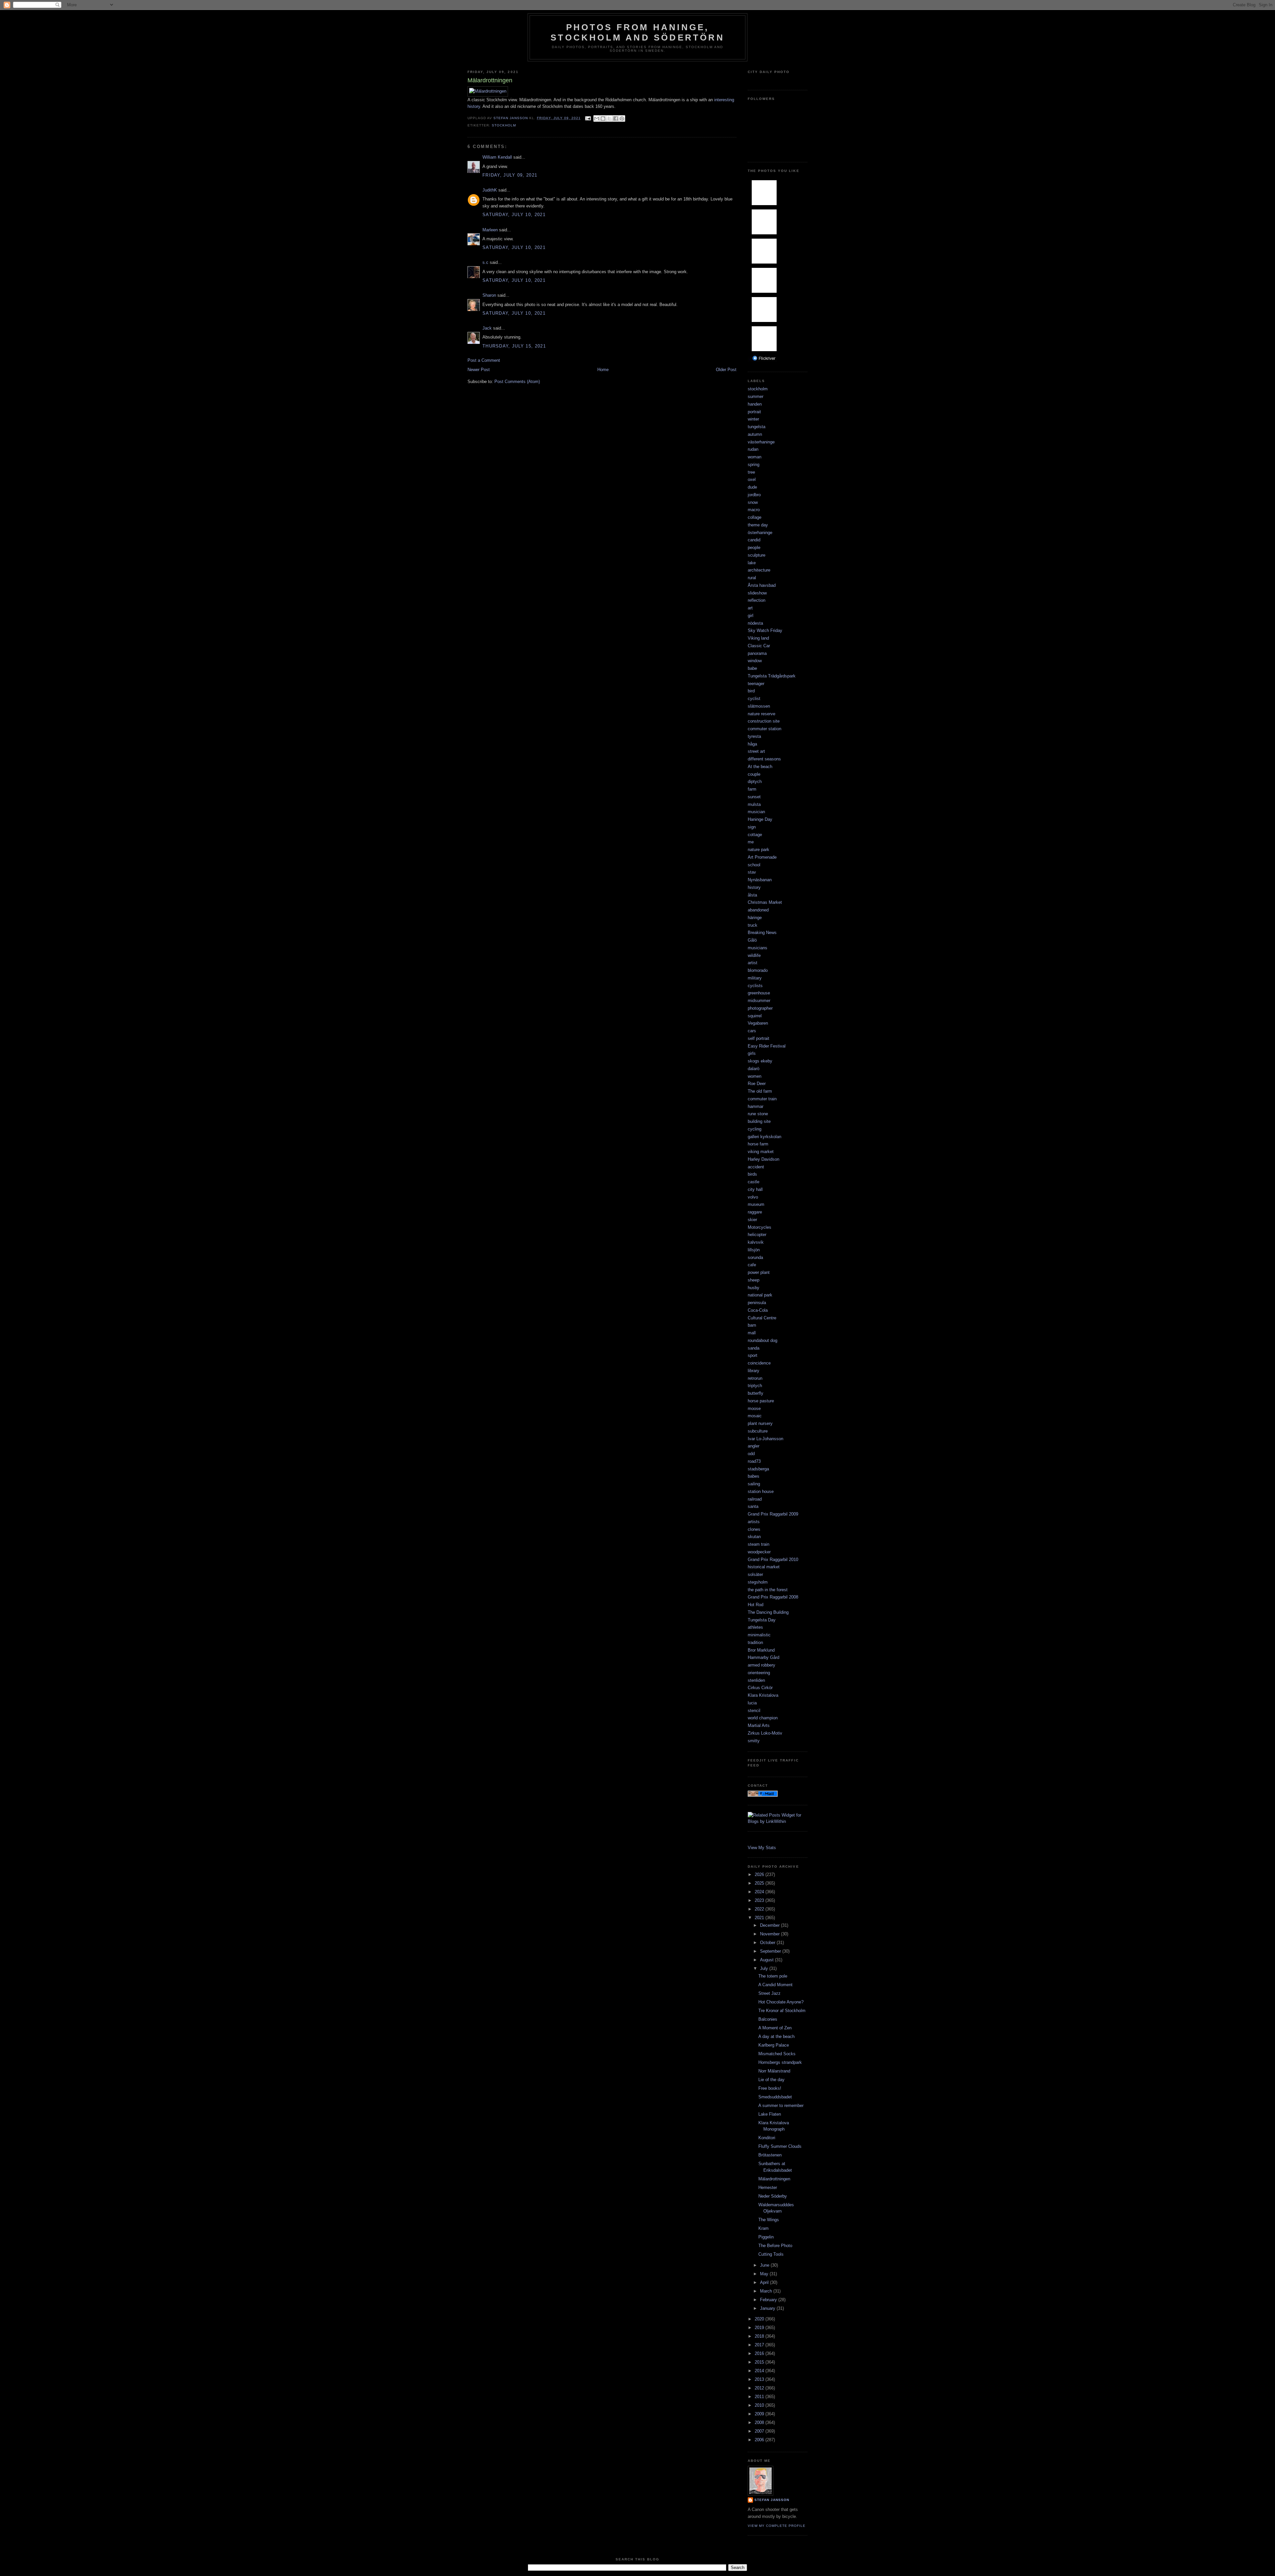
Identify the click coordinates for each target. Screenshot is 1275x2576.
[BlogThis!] (603, 118)
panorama (757, 653)
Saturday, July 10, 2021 (514, 215)
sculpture (757, 555)
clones (754, 1529)
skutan (754, 1537)
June (765, 2265)
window (755, 661)
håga (752, 744)
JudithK (490, 190)
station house (761, 1491)
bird (751, 691)
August (767, 1960)
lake (752, 563)
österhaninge (760, 533)
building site (759, 1121)
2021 (760, 1918)
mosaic (755, 1416)
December (770, 1925)
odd (751, 1454)
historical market (764, 1567)
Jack (487, 328)
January (768, 2308)
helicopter (757, 1235)
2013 (760, 2379)
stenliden (756, 1680)
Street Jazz (769, 1993)
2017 (760, 2345)
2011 (760, 2397)
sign (752, 827)
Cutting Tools (771, 2254)
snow (753, 502)
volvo (753, 1197)
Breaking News (762, 933)
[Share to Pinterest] (622, 118)
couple (754, 774)
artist (753, 963)
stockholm (504, 125)
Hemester (768, 2187)
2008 (760, 2422)
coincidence (759, 1363)
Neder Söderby (773, 2196)
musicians (758, 948)
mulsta (754, 804)
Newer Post (479, 370)
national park (760, 1295)
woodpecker (759, 1552)
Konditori (767, 2138)
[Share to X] (609, 118)
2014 (760, 2371)
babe (752, 668)
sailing (754, 1484)
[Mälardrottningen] (488, 91)
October (768, 1943)
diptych (755, 781)
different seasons (764, 759)
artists (754, 1522)
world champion (763, 1718)
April (765, 2282)
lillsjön (754, 1250)
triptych (755, 1386)
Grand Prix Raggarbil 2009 (773, 1514)
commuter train (762, 1099)
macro (754, 510)
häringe (755, 918)
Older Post (726, 370)
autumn (755, 434)
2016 (760, 2353)
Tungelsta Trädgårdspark (772, 676)
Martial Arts (759, 1725)
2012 (760, 2388)
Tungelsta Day (762, 1620)
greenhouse (759, 993)
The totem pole (773, 1976)
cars (752, 1031)
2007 (760, 2431)
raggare (755, 1212)
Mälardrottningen (774, 2179)
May (765, 2274)
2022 (760, 1909)
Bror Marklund (761, 1650)
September (771, 1951)
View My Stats (762, 1848)
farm (752, 789)
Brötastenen (770, 2155)
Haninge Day (760, 819)
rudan (753, 449)
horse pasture (761, 1401)
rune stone (758, 1114)
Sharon (489, 295)
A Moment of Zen (775, 2028)
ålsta (752, 895)
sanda (754, 1348)
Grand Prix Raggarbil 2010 (773, 1560)
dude (752, 487)
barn (752, 1325)
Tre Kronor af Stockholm (782, 2011)
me (751, 842)
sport (753, 1355)
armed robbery (762, 1665)
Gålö (752, 940)
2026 (760, 1874)
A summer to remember (781, 2106)
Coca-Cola (758, 1310)
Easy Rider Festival (767, 1046)
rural (752, 578)
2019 (760, 2328)
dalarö (754, 1069)
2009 (760, 2414)
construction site (764, 721)
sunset (754, 797)
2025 (760, 1883)
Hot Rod (756, 1605)
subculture (758, 1431)
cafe (752, 1265)
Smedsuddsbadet (775, 2097)
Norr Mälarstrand (774, 2071)
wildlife (754, 955)
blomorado (758, 970)
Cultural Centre (762, 1318)
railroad (755, 1499)
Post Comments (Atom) (517, 382)
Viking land (758, 638)
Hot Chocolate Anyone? (781, 2002)
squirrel (755, 1016)
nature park (759, 850)
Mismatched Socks (777, 2054)
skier (752, 1220)
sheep (754, 1280)
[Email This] (597, 118)
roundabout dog (763, 1340)
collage (755, 517)
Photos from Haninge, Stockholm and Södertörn (637, 32)
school (754, 865)
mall (752, 1333)
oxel (752, 479)
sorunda (755, 1257)
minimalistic (759, 1635)
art (750, 608)
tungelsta (757, 427)
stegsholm (758, 1582)
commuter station (765, 729)
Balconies (768, 2019)
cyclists (755, 986)
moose (754, 1408)
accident (756, 1167)
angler (754, 1446)
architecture (759, 570)
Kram (764, 2228)
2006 (760, 2440)
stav (752, 872)
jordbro (754, 495)
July (765, 1968)
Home (603, 370)
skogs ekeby (760, 1061)
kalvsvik (756, 1242)
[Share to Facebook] (616, 118)
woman (755, 457)
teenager (756, 684)
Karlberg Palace (774, 2045)
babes (754, 1476)
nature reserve (762, 714)
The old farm (760, 1091)
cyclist (754, 699)
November (770, 1934)
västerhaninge (761, 442)
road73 (754, 1461)
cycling (755, 1129)
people (754, 547)
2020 (760, 2319)
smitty (754, 1741)
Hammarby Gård (764, 1657)
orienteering (759, 1673)
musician (756, 812)
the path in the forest (768, 1590)
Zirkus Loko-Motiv (765, 1733)
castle (754, 1182)
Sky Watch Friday (765, 630)
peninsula (757, 1303)
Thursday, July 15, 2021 (514, 346)
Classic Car (759, 646)
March (767, 2291)
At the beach (760, 767)
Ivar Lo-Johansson (765, 1439)
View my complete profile (777, 2526)
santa (753, 1506)
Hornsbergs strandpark (780, 2062)
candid (754, 540)
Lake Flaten (770, 2114)
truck (753, 925)
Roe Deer (757, 1084)
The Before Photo (775, 2246)
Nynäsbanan (760, 880)
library (754, 1371)
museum (756, 1204)
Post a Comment (484, 360)
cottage (755, 835)
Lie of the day (771, 2080)
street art (756, 751)
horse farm (758, 1144)
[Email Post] (588, 118)
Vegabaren (758, 1023)
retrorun (755, 1378)
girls (752, 1053)
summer (756, 396)
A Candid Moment (775, 1985)
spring (754, 465)
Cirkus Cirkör (760, 1688)
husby (754, 1288)
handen (755, 404)
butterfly (756, 1393)
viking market (761, 1152)
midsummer (759, 1001)
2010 (760, 2405)
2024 (760, 1892)
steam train (759, 1544)
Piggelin (766, 2237)
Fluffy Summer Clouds (780, 2146)
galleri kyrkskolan (765, 1137)
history (754, 887)
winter (753, 419)
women (755, 1076)
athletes (755, 1627)
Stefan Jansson (772, 2500)
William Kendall (497, 157)
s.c (485, 262)
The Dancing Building (768, 1612)
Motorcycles (760, 1227)
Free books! (770, 2088)
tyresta (754, 736)
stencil (754, 1711)
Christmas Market (765, 902)
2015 (760, 2362)
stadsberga (758, 1469)
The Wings (769, 2220)
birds (752, 1174)
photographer (760, 1008)
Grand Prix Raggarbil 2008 (773, 1597)
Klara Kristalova (763, 1695)
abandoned (758, 910)
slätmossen (759, 706)
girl (751, 616)
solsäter (755, 1574)
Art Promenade (762, 857)
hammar (756, 1106)
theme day (758, 525)
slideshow (757, 593)
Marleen (490, 230)
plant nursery (760, 1423)
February (769, 2300)
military (755, 978)
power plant (759, 1272)
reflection (757, 600)
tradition (755, 1642)
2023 (760, 1900)
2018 (760, 2336)
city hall (755, 1189)
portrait (754, 412)
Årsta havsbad (762, 585)
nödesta (755, 623)
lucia (752, 1703)
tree (751, 472)
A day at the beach (776, 2036)
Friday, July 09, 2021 (510, 175)
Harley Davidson (764, 1159)
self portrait (759, 1038)
